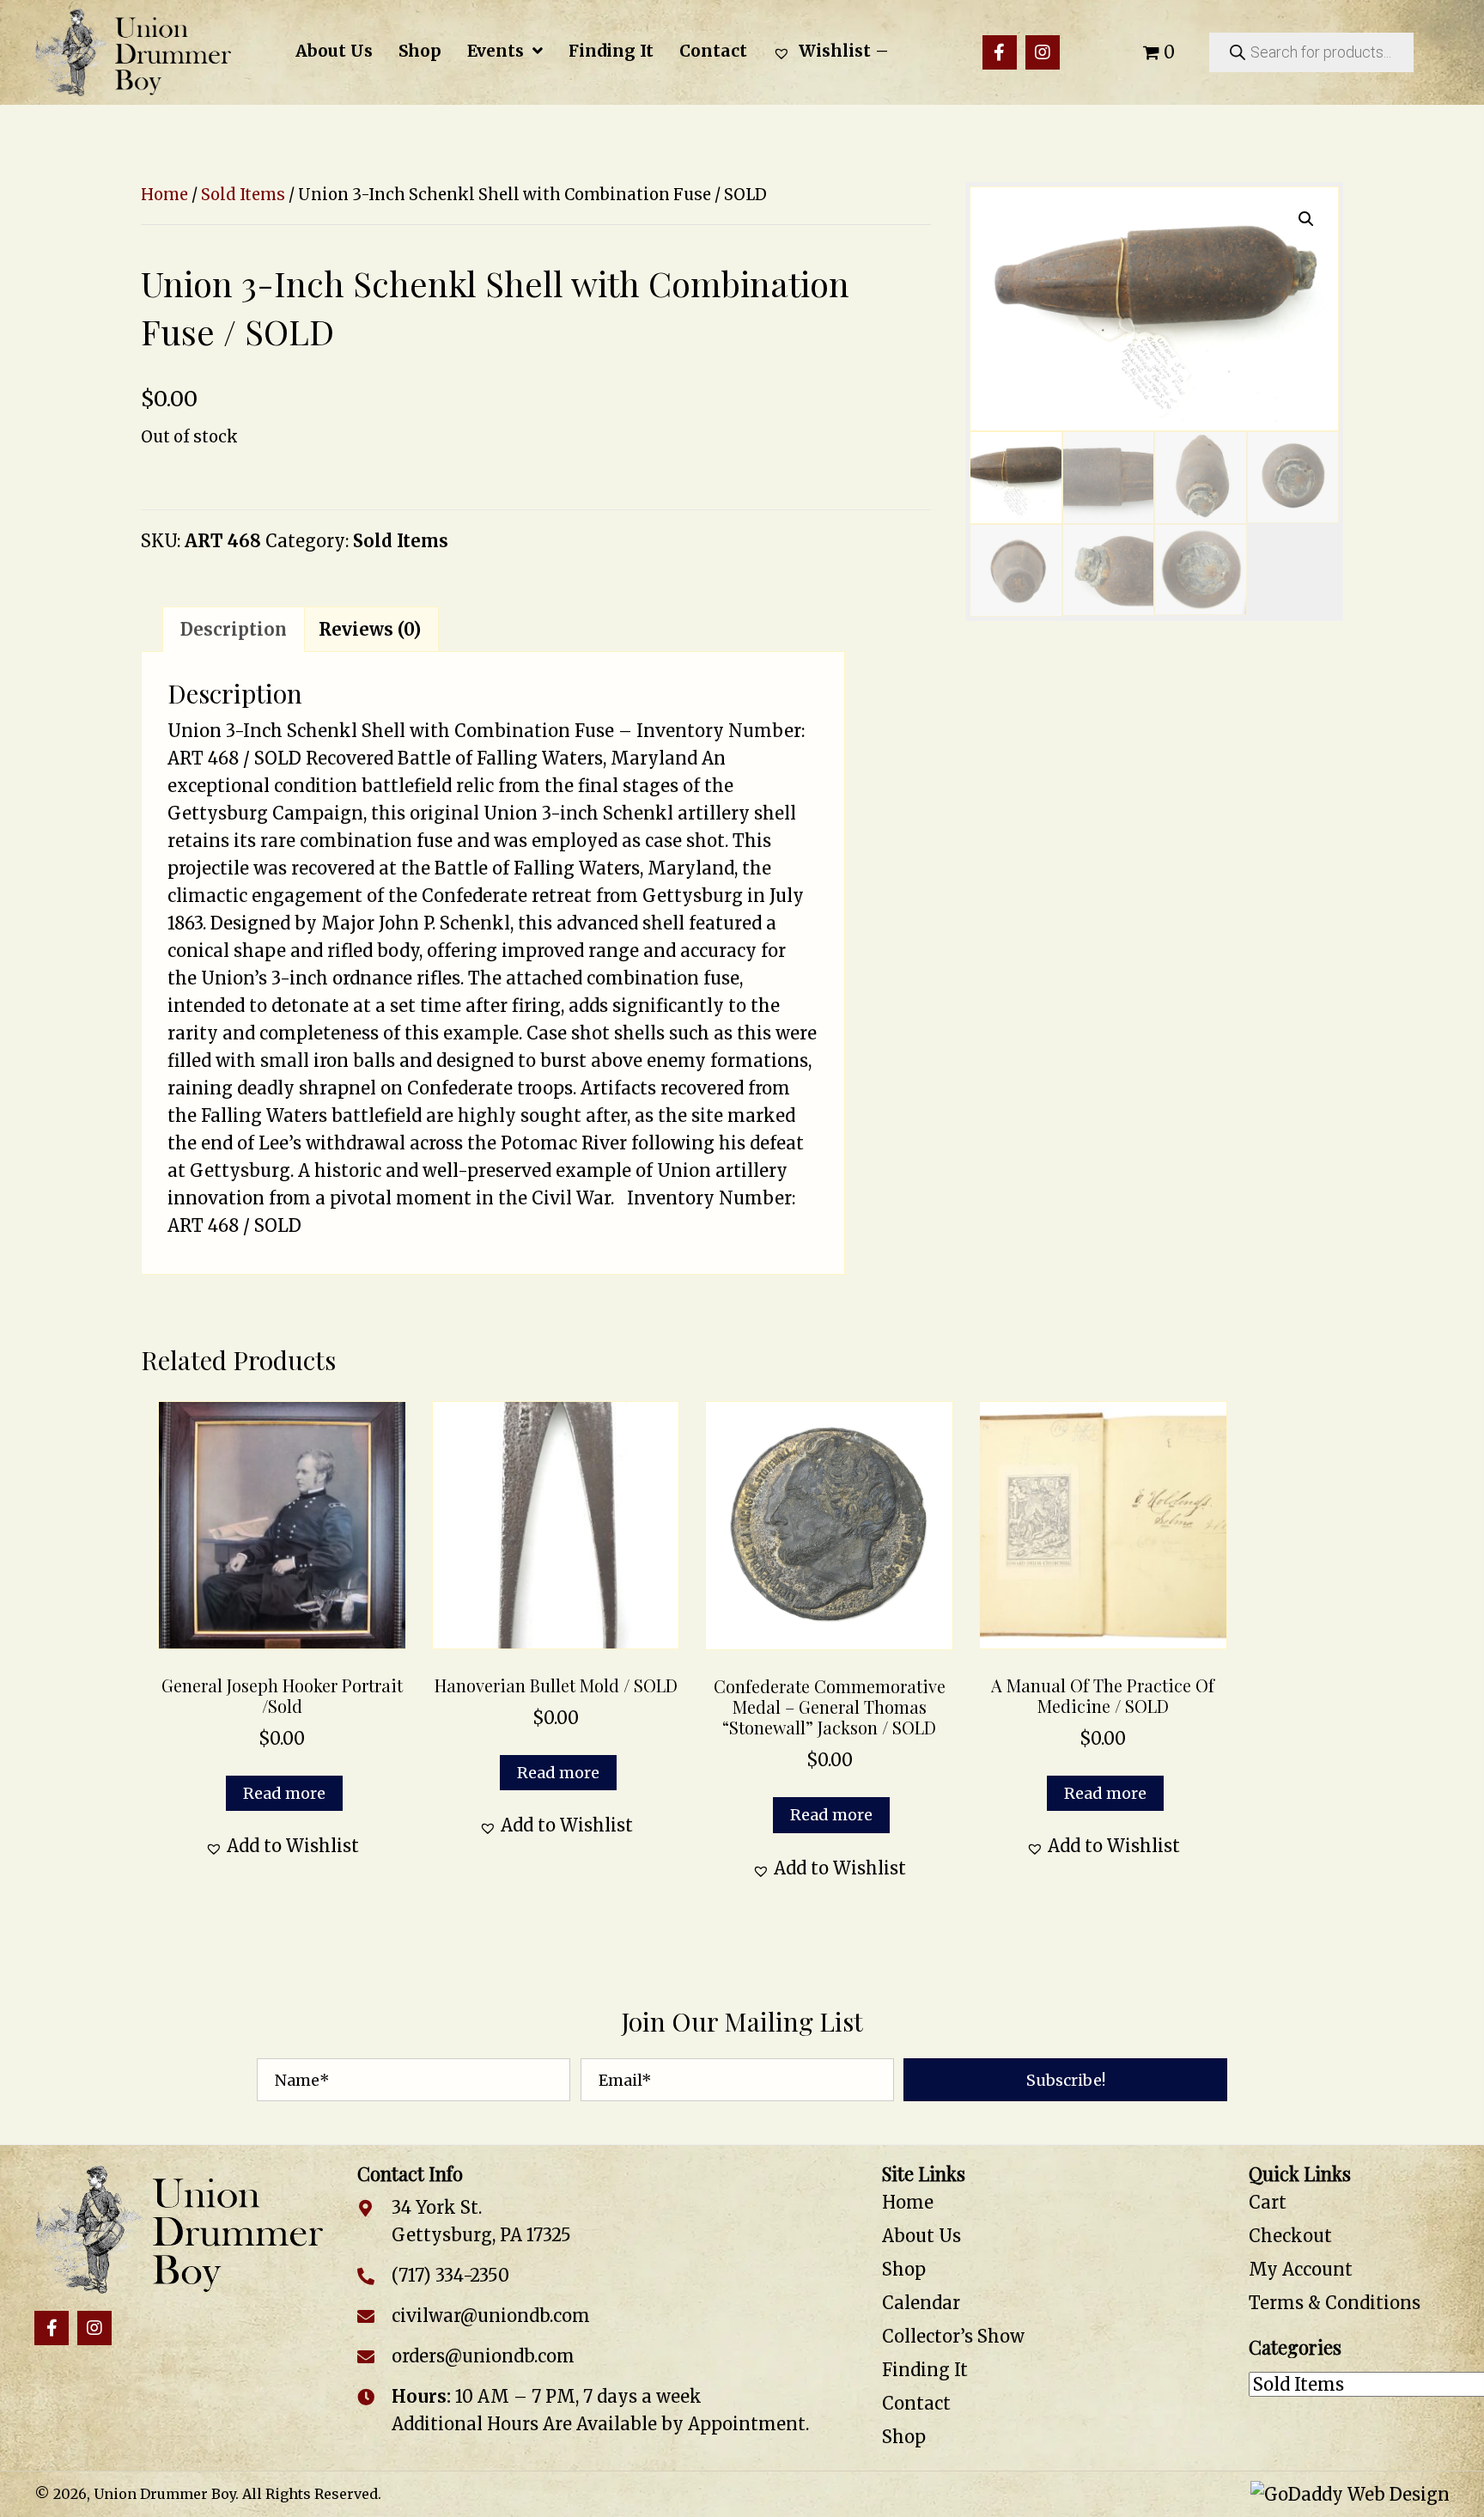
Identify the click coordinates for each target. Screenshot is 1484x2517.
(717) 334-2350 (450, 2275)
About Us (921, 2236)
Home (164, 195)
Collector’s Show (953, 2336)
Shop (904, 2269)
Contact (916, 2403)
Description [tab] (234, 629)
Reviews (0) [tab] (370, 629)
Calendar (921, 2303)
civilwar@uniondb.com (491, 2316)
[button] (1000, 52)
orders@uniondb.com (483, 2356)
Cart (1268, 2202)
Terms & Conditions (1335, 2303)
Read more (284, 1793)
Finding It (925, 2370)
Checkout (1290, 2236)
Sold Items (243, 195)
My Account (1301, 2269)
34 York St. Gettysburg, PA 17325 (481, 2221)
